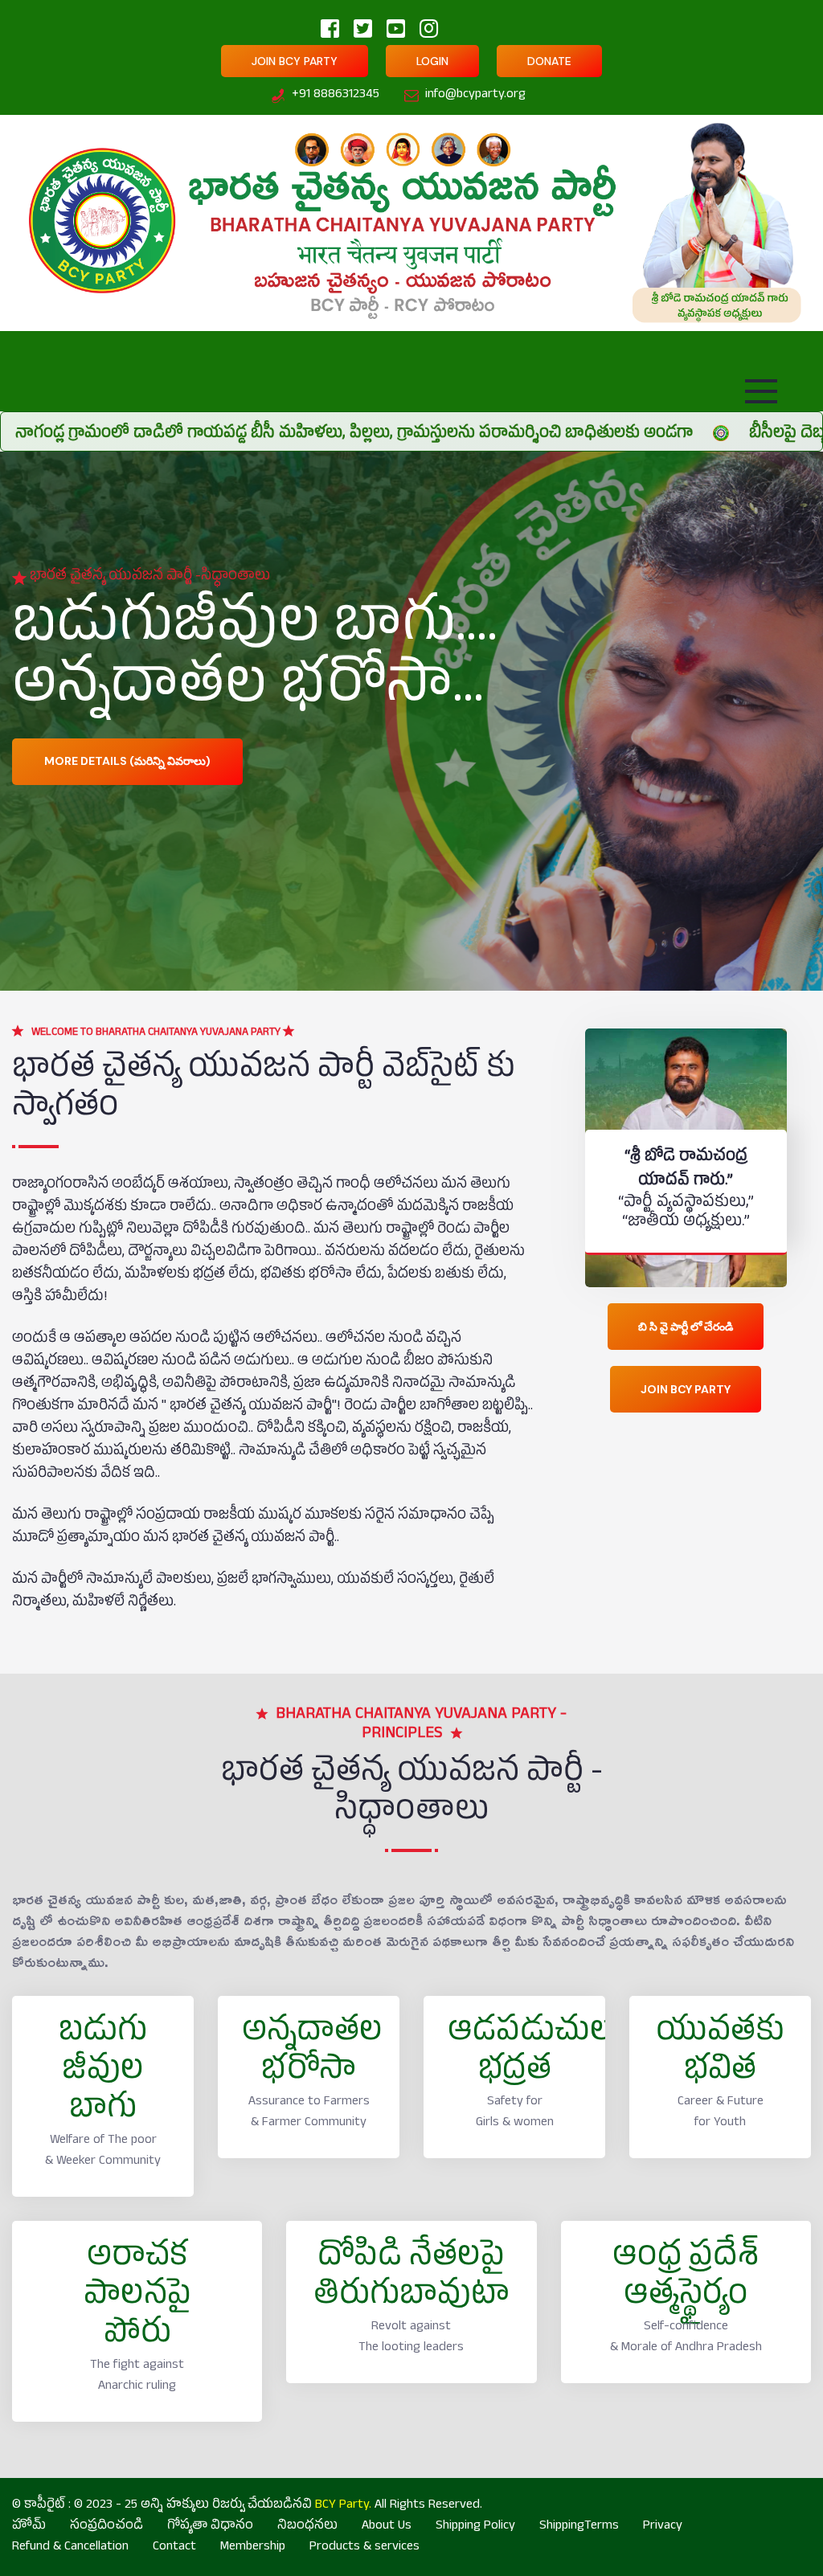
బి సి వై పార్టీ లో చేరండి (686, 1327)
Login (432, 61)
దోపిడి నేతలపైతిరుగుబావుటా (411, 2279)
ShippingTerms (579, 2527)
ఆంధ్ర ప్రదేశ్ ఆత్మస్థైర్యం (686, 2279)
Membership (253, 2548)
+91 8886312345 (336, 96)
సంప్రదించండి (106, 2527)
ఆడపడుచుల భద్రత (530, 2054)
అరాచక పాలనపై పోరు (137, 2298)
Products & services (364, 2548)
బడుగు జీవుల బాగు (103, 2073)
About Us (387, 2527)
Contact (174, 2548)
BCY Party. (343, 2506)
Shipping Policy (475, 2527)
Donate (549, 61)
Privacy (663, 2527)
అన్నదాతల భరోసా (312, 2054)
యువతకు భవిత (720, 2054)
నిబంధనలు (307, 2527)
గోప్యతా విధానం (210, 2527)
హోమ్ (29, 2527)
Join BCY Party (295, 61)
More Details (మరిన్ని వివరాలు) (127, 764)
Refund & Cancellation (70, 2548)
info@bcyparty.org (475, 96)
